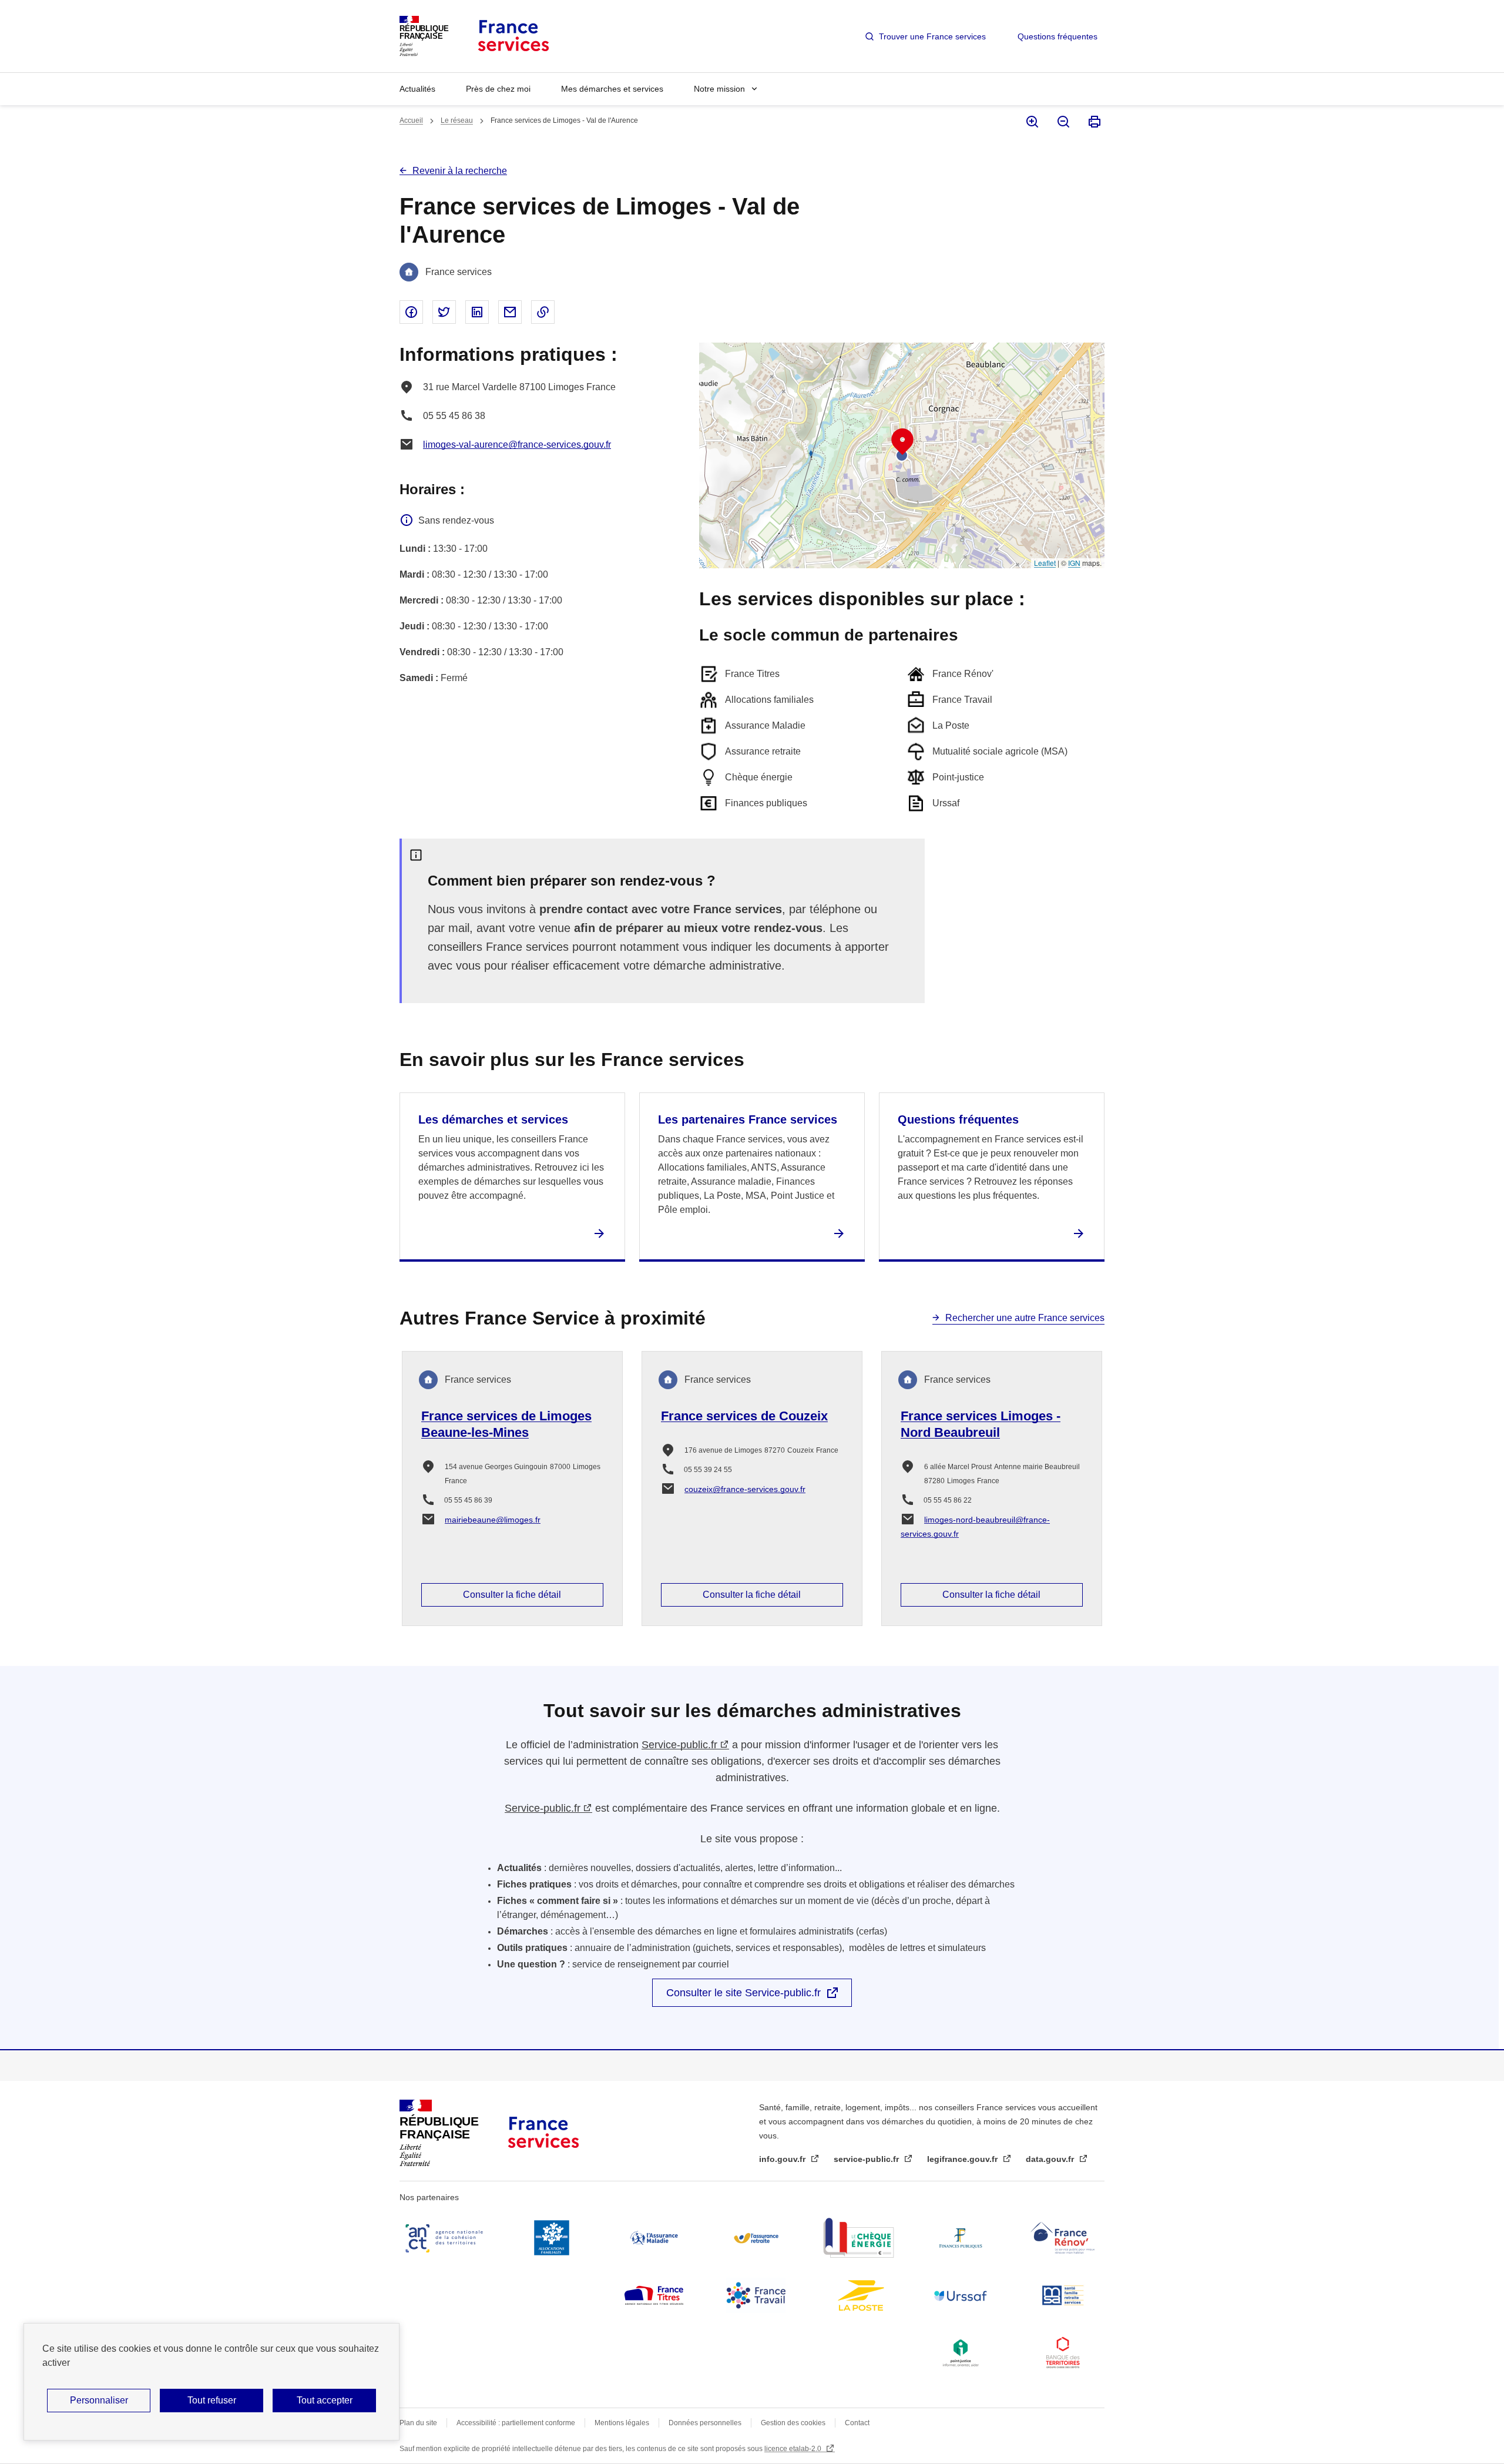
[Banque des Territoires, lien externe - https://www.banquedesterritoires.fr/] (1063, 2353)
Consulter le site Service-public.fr (743, 1993)
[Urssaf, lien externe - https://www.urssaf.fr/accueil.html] (961, 2295)
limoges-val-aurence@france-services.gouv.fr (517, 445)
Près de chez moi (498, 89)
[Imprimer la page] (1094, 122)
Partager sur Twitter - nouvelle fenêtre (444, 312)
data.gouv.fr (1051, 2159)
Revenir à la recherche (460, 171)
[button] (902, 442)
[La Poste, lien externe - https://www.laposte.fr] (858, 2295)
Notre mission (719, 89)
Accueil (411, 120)
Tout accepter (325, 2400)
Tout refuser (212, 2400)
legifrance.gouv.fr (963, 2159)
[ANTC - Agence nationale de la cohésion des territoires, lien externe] (446, 2238)
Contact (857, 2423)
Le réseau (457, 120)
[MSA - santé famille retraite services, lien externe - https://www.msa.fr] (1063, 2295)
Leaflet (1045, 563)
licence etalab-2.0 (794, 2449)
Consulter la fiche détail (512, 1595)
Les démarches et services (493, 1119)
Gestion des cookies (793, 2423)
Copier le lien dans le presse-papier (543, 312)
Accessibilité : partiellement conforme (516, 2423)
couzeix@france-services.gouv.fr (745, 1489)
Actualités (417, 89)
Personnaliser (99, 2400)
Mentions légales (622, 2423)
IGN (1074, 563)
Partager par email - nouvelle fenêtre (510, 312)
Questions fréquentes (1057, 36)
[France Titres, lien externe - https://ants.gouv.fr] (654, 2295)
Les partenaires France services (748, 1119)
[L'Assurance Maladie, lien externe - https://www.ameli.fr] (654, 2238)
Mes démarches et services (612, 89)
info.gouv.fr (783, 2159)
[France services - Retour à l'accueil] (513, 36)
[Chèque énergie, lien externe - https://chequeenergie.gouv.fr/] (858, 2238)
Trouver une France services (932, 36)
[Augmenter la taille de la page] (1031, 122)
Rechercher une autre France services (1025, 1318)
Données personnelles (705, 2423)
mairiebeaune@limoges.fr (493, 1520)
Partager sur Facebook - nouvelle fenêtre (411, 312)
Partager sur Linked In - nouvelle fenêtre (477, 312)
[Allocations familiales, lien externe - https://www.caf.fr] (552, 2238)
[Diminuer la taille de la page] (1062, 122)
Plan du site (418, 2423)
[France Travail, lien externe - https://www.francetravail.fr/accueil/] (756, 2295)
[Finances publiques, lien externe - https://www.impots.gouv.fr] (961, 2238)
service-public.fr (867, 2159)
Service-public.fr (679, 1745)
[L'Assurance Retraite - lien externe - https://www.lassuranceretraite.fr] (756, 2238)
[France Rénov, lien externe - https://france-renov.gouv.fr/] (1063, 2238)
